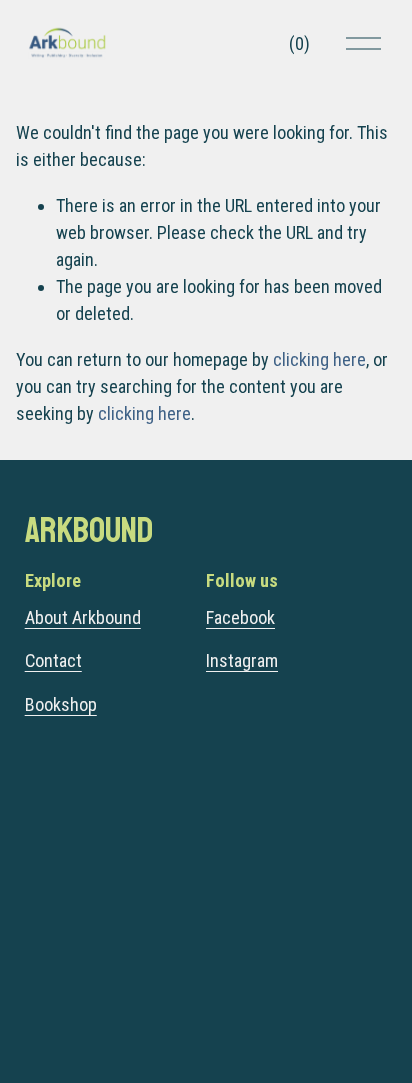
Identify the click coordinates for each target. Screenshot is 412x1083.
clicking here (319, 359)
